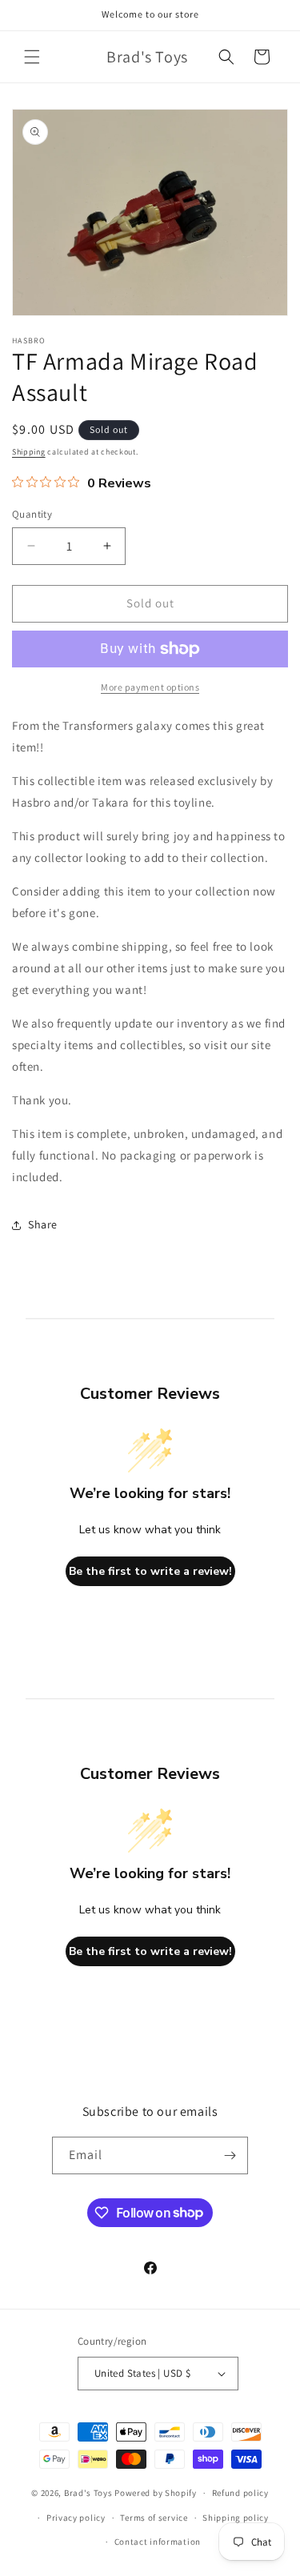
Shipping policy (236, 2518)
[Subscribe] (230, 2155)
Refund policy (240, 2493)
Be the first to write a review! (150, 1571)
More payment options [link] (150, 687)
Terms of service (154, 2518)
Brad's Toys (88, 2493)
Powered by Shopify (156, 2493)
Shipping (29, 452)
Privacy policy (76, 2518)
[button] (32, 57)
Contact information (158, 2542)
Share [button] (43, 1224)
